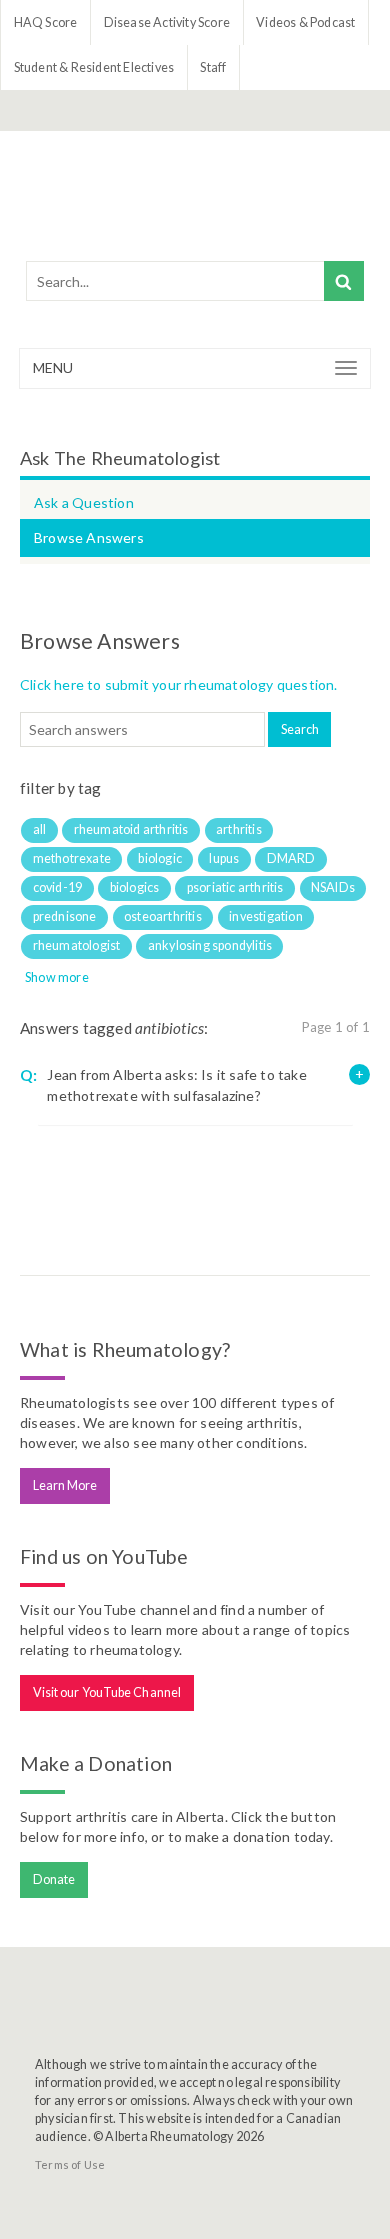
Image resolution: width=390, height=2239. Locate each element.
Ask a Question (84, 502)
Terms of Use (70, 2164)
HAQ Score (46, 22)
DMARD (291, 858)
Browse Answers (89, 537)
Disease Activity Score (167, 22)
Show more (57, 977)
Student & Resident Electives (94, 67)
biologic (160, 858)
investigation (266, 916)
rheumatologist (77, 945)
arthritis (239, 829)
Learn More (65, 1485)
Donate (54, 1879)
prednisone (65, 916)
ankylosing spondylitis (210, 945)
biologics (135, 887)
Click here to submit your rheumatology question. (179, 684)
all (40, 829)
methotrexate (72, 858)
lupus (224, 858)
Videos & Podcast (305, 22)
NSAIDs (333, 887)
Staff (213, 67)
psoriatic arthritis (235, 887)
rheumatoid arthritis (131, 829)
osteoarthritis (163, 916)
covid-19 (58, 887)
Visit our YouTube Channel (107, 1692)
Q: (28, 1075)
